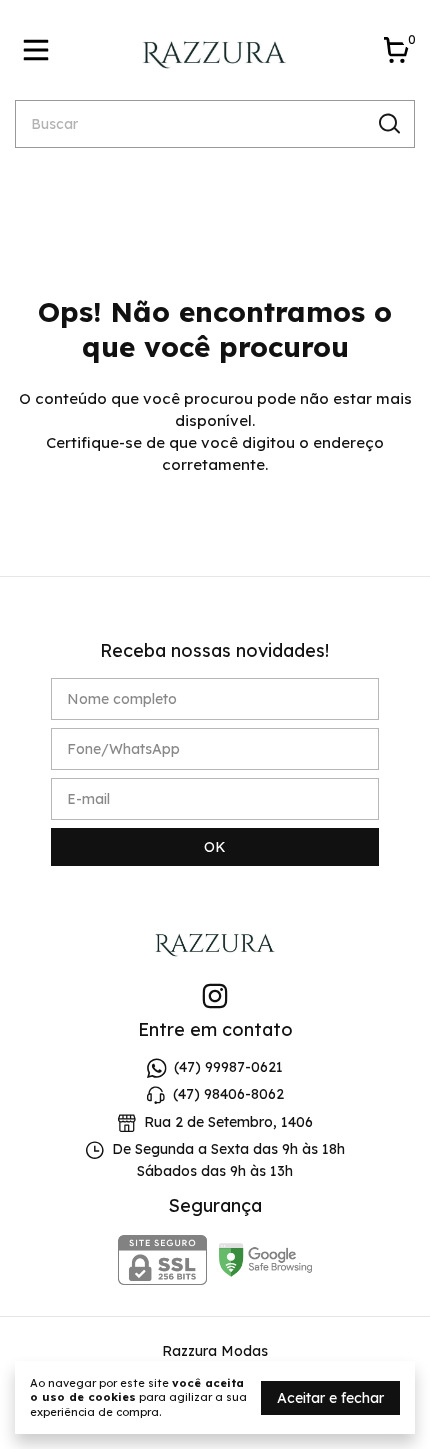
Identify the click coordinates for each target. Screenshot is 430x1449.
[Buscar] (388, 123)
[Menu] (40, 50)
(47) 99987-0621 (228, 1067)
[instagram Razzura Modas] (215, 996)
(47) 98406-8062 (228, 1095)
